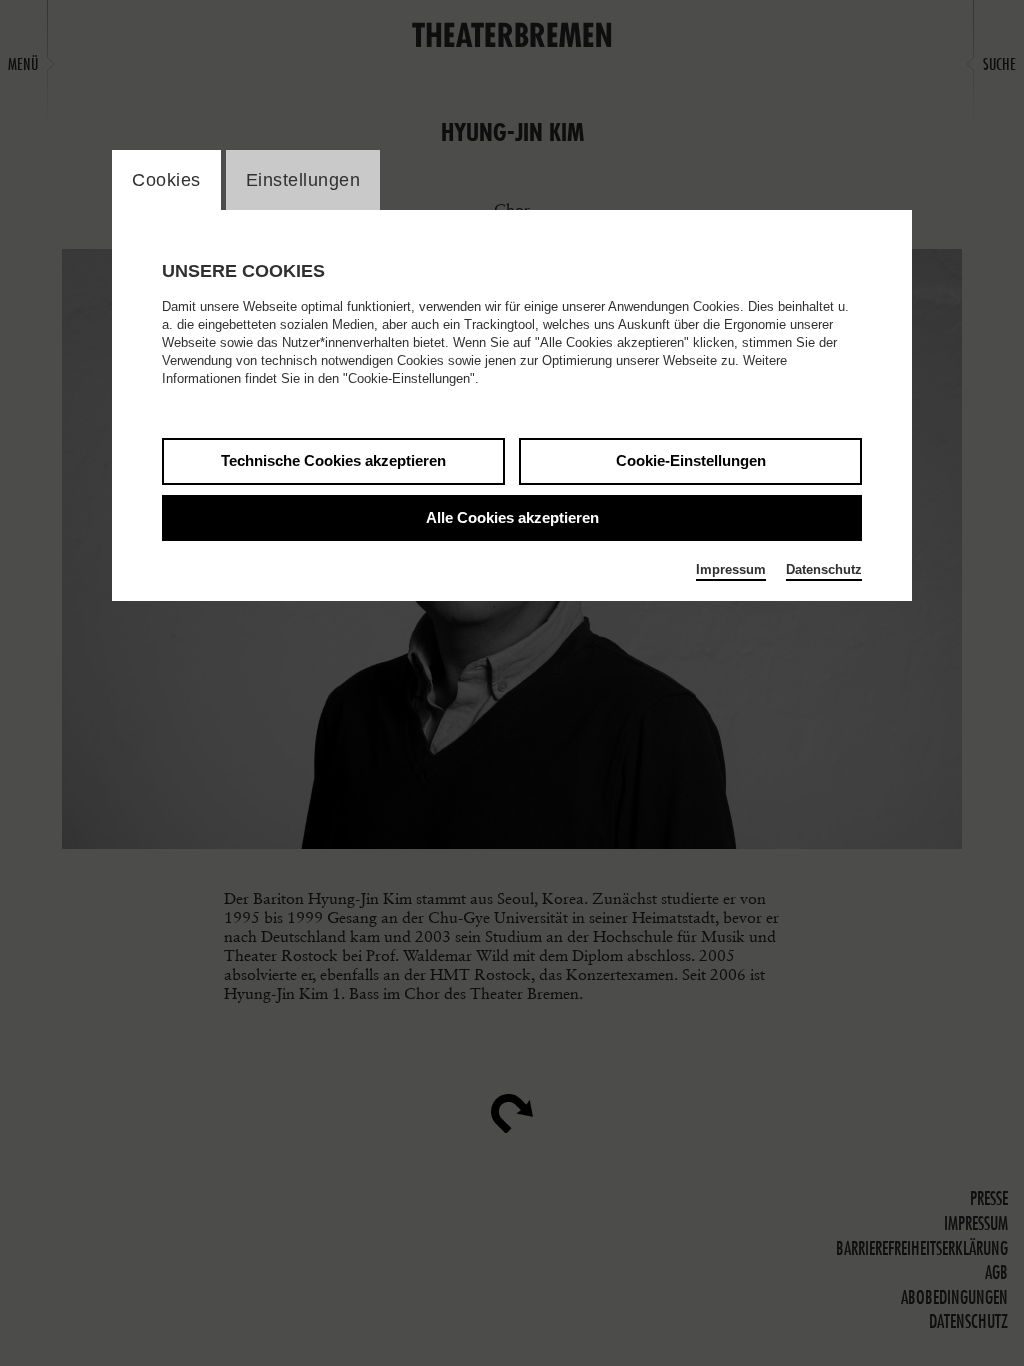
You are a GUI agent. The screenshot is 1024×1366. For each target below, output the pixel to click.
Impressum (731, 569)
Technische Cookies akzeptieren (333, 460)
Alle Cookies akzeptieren (512, 517)
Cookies (166, 180)
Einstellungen (303, 180)
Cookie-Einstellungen (691, 460)
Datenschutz (824, 569)
